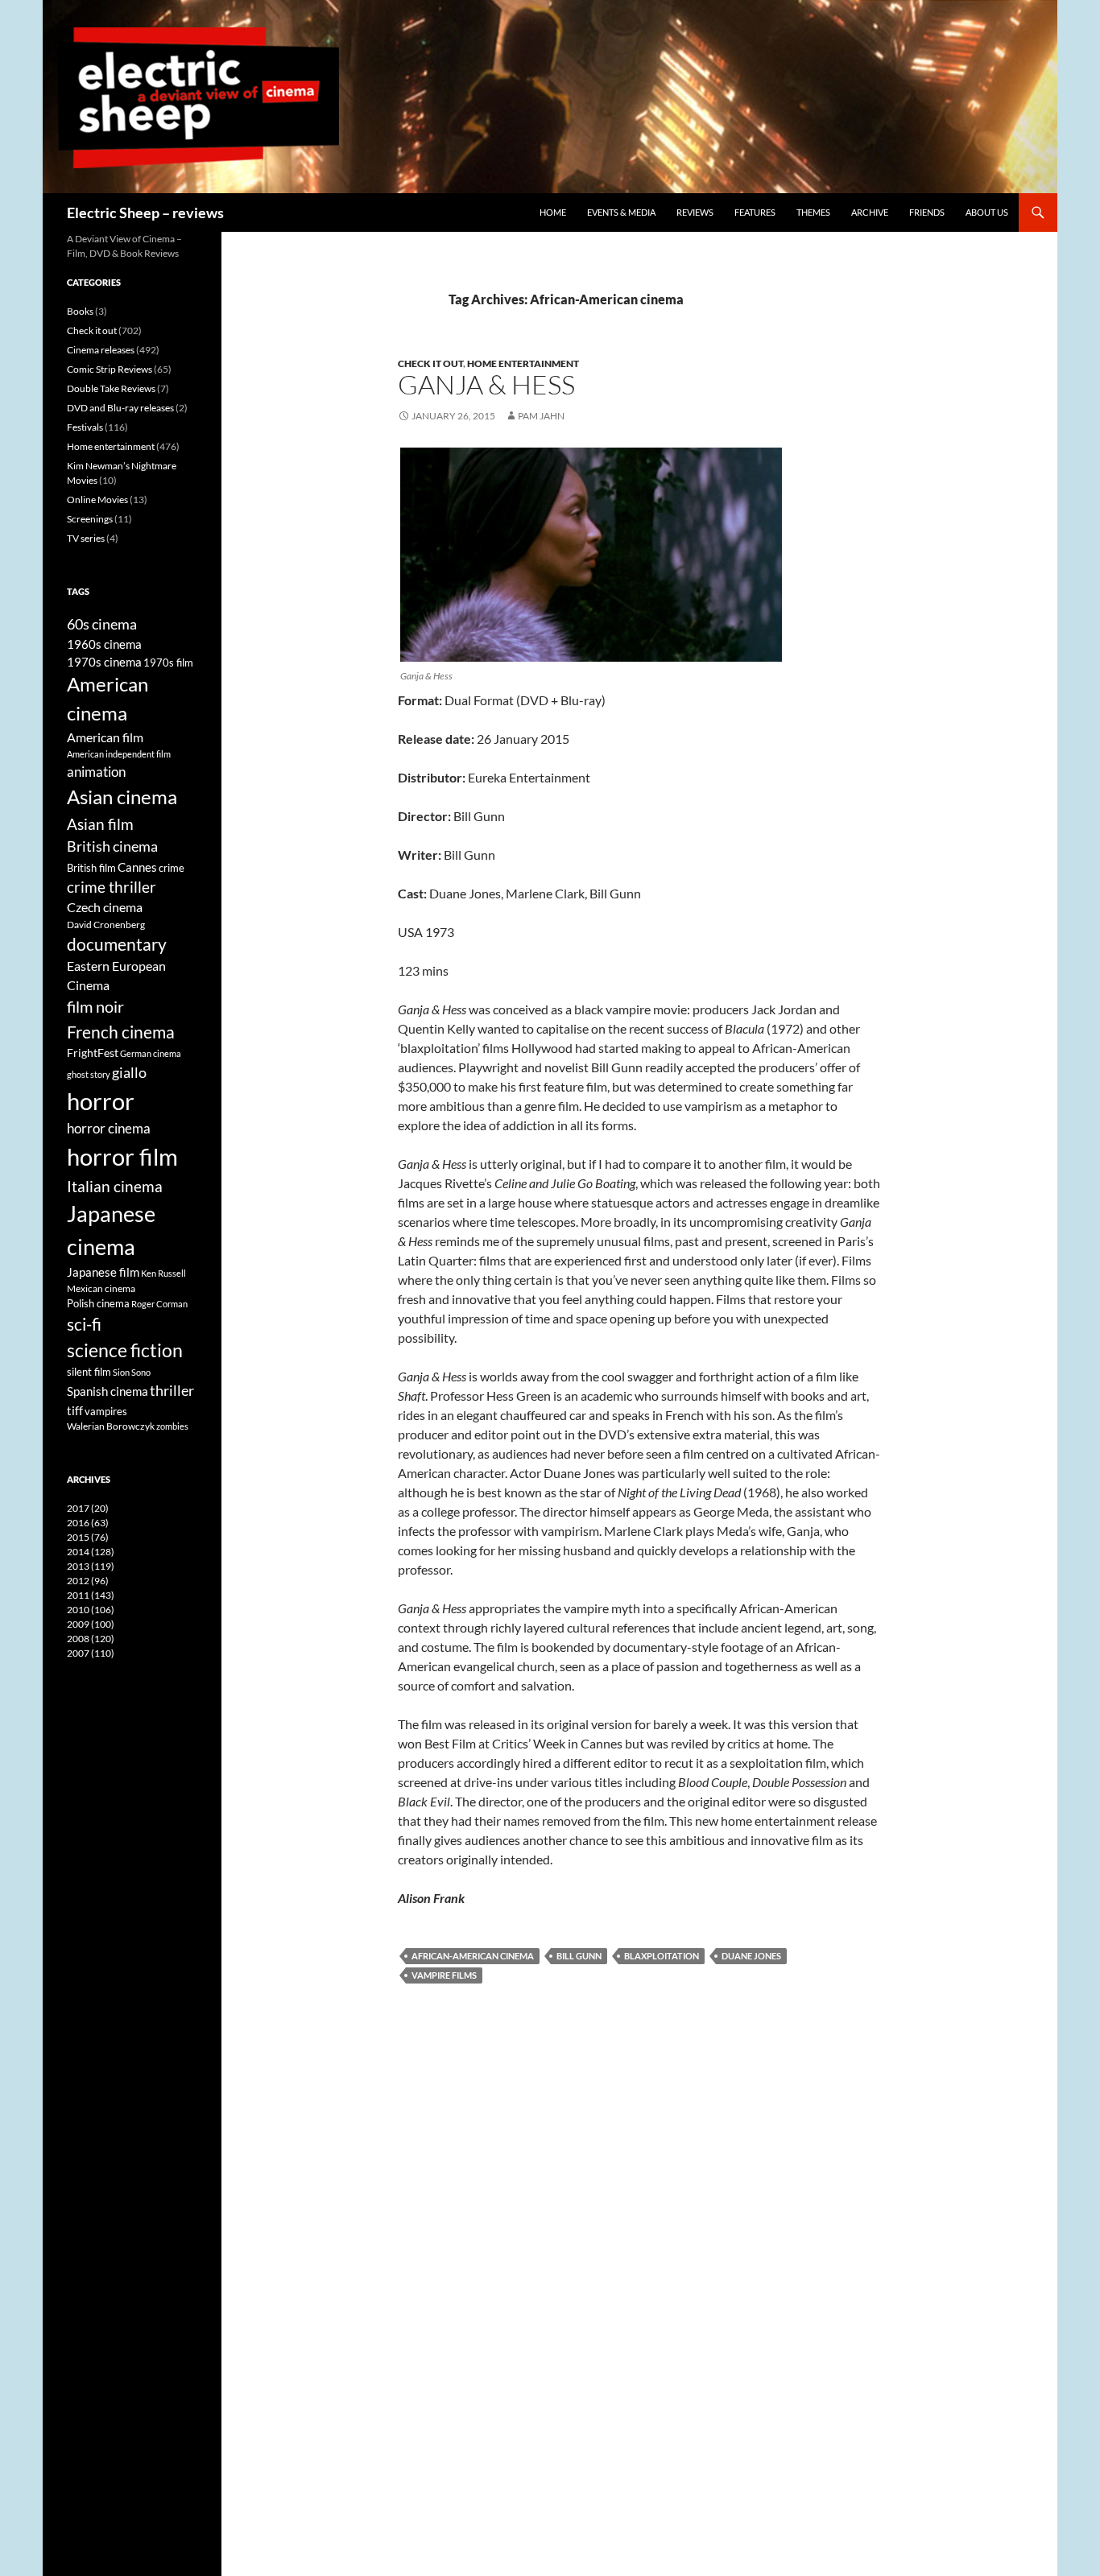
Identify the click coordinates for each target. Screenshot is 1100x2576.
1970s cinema (104, 662)
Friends (927, 212)
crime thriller (112, 887)
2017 (88, 1508)
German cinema (151, 1053)
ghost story (89, 1074)
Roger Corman (159, 1304)
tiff (75, 1410)
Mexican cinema (101, 1288)
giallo (129, 1072)
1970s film (168, 663)
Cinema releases (101, 350)
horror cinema (109, 1129)
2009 (91, 1624)
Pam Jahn (541, 416)
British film (91, 868)
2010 (91, 1610)
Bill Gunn (579, 1956)
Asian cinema (122, 797)
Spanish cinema (108, 1391)
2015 (88, 1537)
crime (172, 868)
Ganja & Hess (486, 384)
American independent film (119, 754)
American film (105, 737)
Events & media (621, 212)
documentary (117, 944)
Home (553, 212)
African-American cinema (473, 1956)
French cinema (121, 1032)
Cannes (137, 867)
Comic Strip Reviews (110, 369)
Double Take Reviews (111, 388)
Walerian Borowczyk (111, 1426)
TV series (86, 538)
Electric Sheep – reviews (145, 213)
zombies (172, 1426)
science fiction (125, 1350)
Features (755, 212)
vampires (106, 1411)
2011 (91, 1595)
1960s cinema (104, 644)
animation (96, 772)
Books (80, 311)
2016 (88, 1523)
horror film (122, 1156)
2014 (91, 1552)
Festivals (85, 427)
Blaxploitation (662, 1956)
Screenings (90, 519)
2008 (91, 1639)
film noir (95, 1006)
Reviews (695, 212)
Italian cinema (115, 1186)
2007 (91, 1653)
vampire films (444, 1975)
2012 (88, 1581)
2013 (91, 1566)
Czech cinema (105, 907)
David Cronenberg (106, 924)
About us (987, 212)
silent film (89, 1372)
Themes (813, 212)
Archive (870, 212)
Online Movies (97, 500)
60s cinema (102, 624)
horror (101, 1101)
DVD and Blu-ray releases (120, 408)
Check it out (430, 363)
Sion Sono (132, 1372)
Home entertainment (523, 363)
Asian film (100, 824)
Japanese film (103, 1272)
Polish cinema (98, 1303)
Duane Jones (751, 1956)
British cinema (112, 846)
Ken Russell (163, 1273)
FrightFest (93, 1053)
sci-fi (84, 1324)
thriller (172, 1390)
